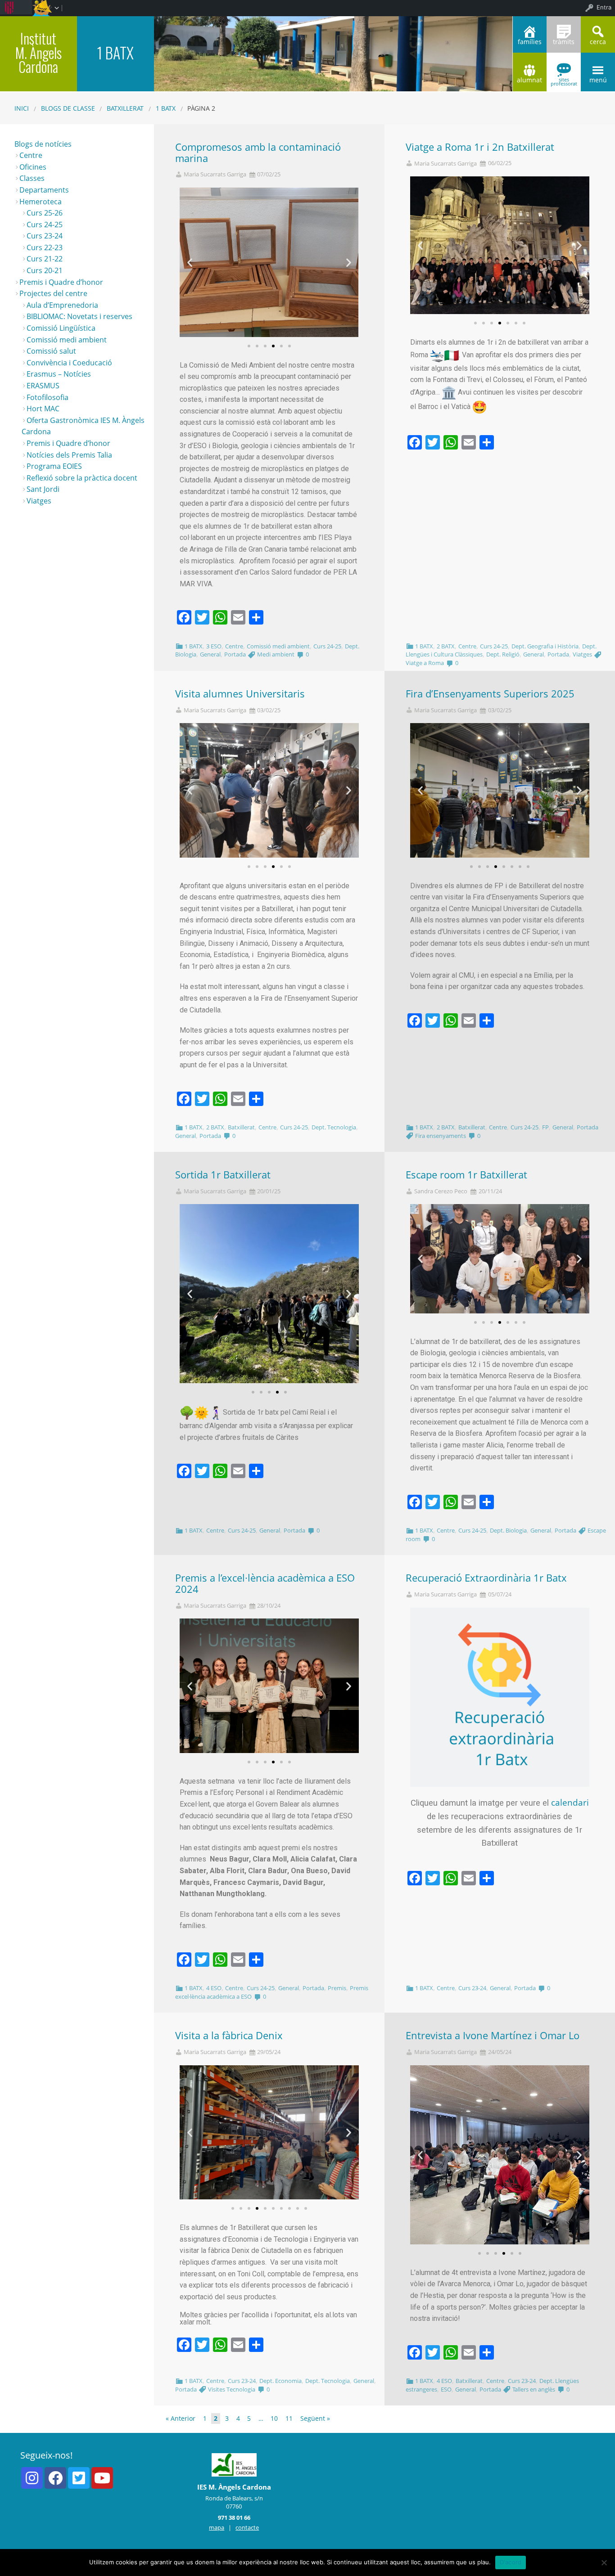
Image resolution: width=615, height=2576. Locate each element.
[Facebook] (55, 2478)
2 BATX (446, 646)
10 (274, 2418)
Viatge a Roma (425, 663)
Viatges (582, 654)
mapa (217, 2527)
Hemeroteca (41, 202)
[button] (249, 346)
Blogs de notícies (43, 144)
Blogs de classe (68, 108)
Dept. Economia (280, 2381)
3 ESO (214, 646)
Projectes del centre (53, 293)
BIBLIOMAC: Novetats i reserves (79, 316)
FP (545, 1127)
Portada (235, 654)
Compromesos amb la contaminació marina (258, 153)
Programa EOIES (54, 466)
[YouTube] (102, 2478)
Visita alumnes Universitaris (240, 694)
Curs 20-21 (45, 270)
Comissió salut (51, 351)
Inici (22, 108)
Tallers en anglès (534, 2389)
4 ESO (214, 1988)
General (210, 654)
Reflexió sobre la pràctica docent (82, 478)
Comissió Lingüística (61, 328)
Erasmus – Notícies (59, 374)
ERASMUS (43, 386)
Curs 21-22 (45, 259)
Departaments (44, 190)
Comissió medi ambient (278, 646)
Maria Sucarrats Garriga (215, 174)
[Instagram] (32, 2478)
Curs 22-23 (45, 247)
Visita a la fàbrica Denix (229, 2035)
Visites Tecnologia (232, 2389)
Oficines (33, 167)
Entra (604, 7)
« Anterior (181, 2418)
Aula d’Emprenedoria (62, 305)
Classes (32, 178)
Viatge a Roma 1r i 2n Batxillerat (480, 147)
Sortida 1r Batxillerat (223, 1175)
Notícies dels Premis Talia (69, 455)
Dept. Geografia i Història (545, 646)
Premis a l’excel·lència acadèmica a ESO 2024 (265, 1583)
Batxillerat (125, 108)
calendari (570, 1802)
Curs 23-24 (472, 1988)
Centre (234, 646)
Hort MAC (43, 409)
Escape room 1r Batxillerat (466, 1175)
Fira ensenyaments (441, 1136)
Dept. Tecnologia (334, 1127)
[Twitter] (79, 2478)
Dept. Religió (503, 654)
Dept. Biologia (508, 1530)
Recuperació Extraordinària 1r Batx (486, 1578)
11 (289, 2418)
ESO (446, 2389)
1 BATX (166, 108)
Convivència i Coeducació (69, 363)
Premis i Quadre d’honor (61, 282)
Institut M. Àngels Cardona (38, 52)
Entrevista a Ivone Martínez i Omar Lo (493, 2035)
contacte (247, 2527)
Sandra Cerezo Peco (441, 1191)
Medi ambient (276, 654)
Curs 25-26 (45, 213)
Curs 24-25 (327, 646)
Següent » (315, 2418)
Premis (337, 1988)
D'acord (511, 2562)
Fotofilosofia (47, 397)
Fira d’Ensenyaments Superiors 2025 (490, 694)
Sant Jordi (43, 489)
